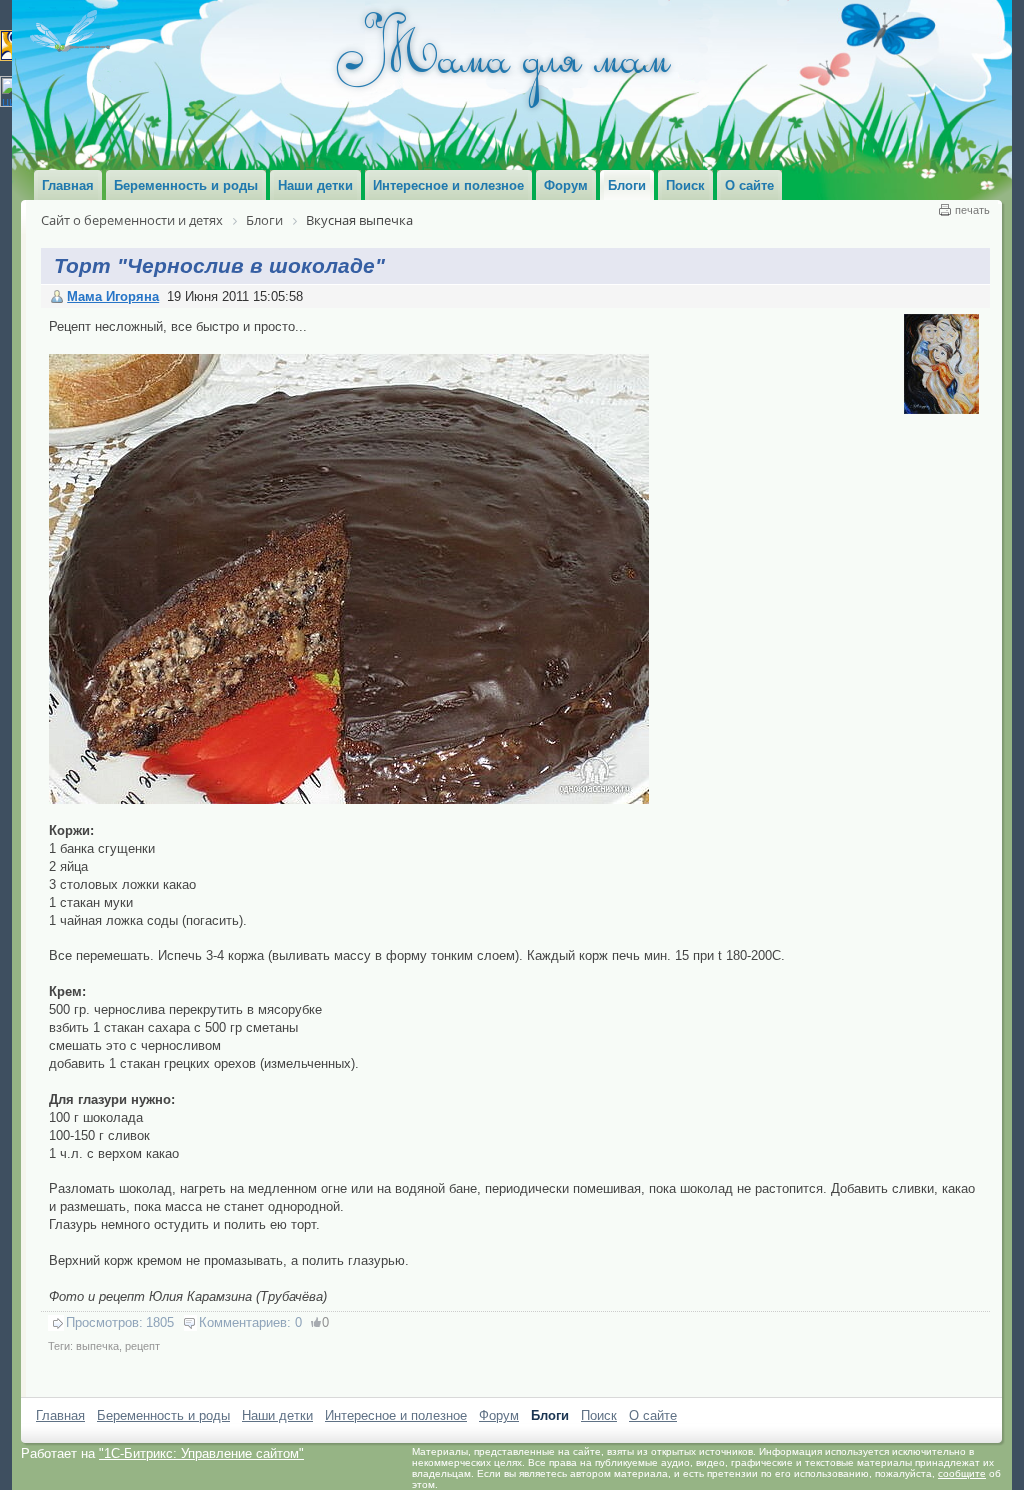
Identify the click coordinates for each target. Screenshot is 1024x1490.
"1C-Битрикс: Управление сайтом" (201, 1453)
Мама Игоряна (113, 296)
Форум (499, 1415)
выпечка (97, 1346)
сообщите (962, 1473)
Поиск (599, 1415)
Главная (60, 1415)
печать (972, 210)
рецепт (142, 1346)
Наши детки (277, 1415)
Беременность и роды (163, 1415)
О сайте (653, 1415)
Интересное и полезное (396, 1415)
